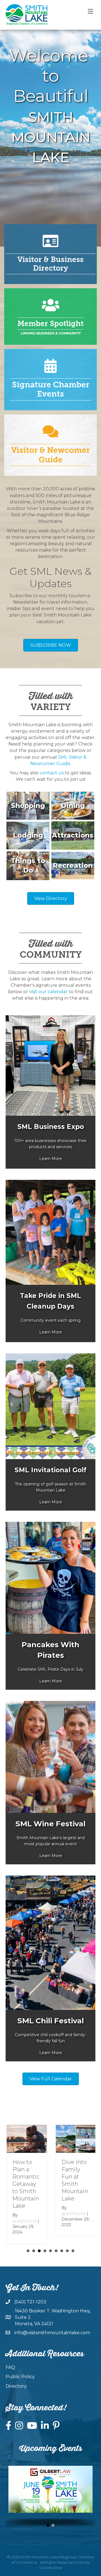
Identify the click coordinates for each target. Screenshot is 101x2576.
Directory (16, 2386)
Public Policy (20, 2377)
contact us (52, 773)
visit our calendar (48, 992)
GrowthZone (51, 2568)
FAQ (10, 2367)
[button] (48, 2525)
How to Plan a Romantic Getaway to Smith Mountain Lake (25, 2184)
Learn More (51, 1159)
